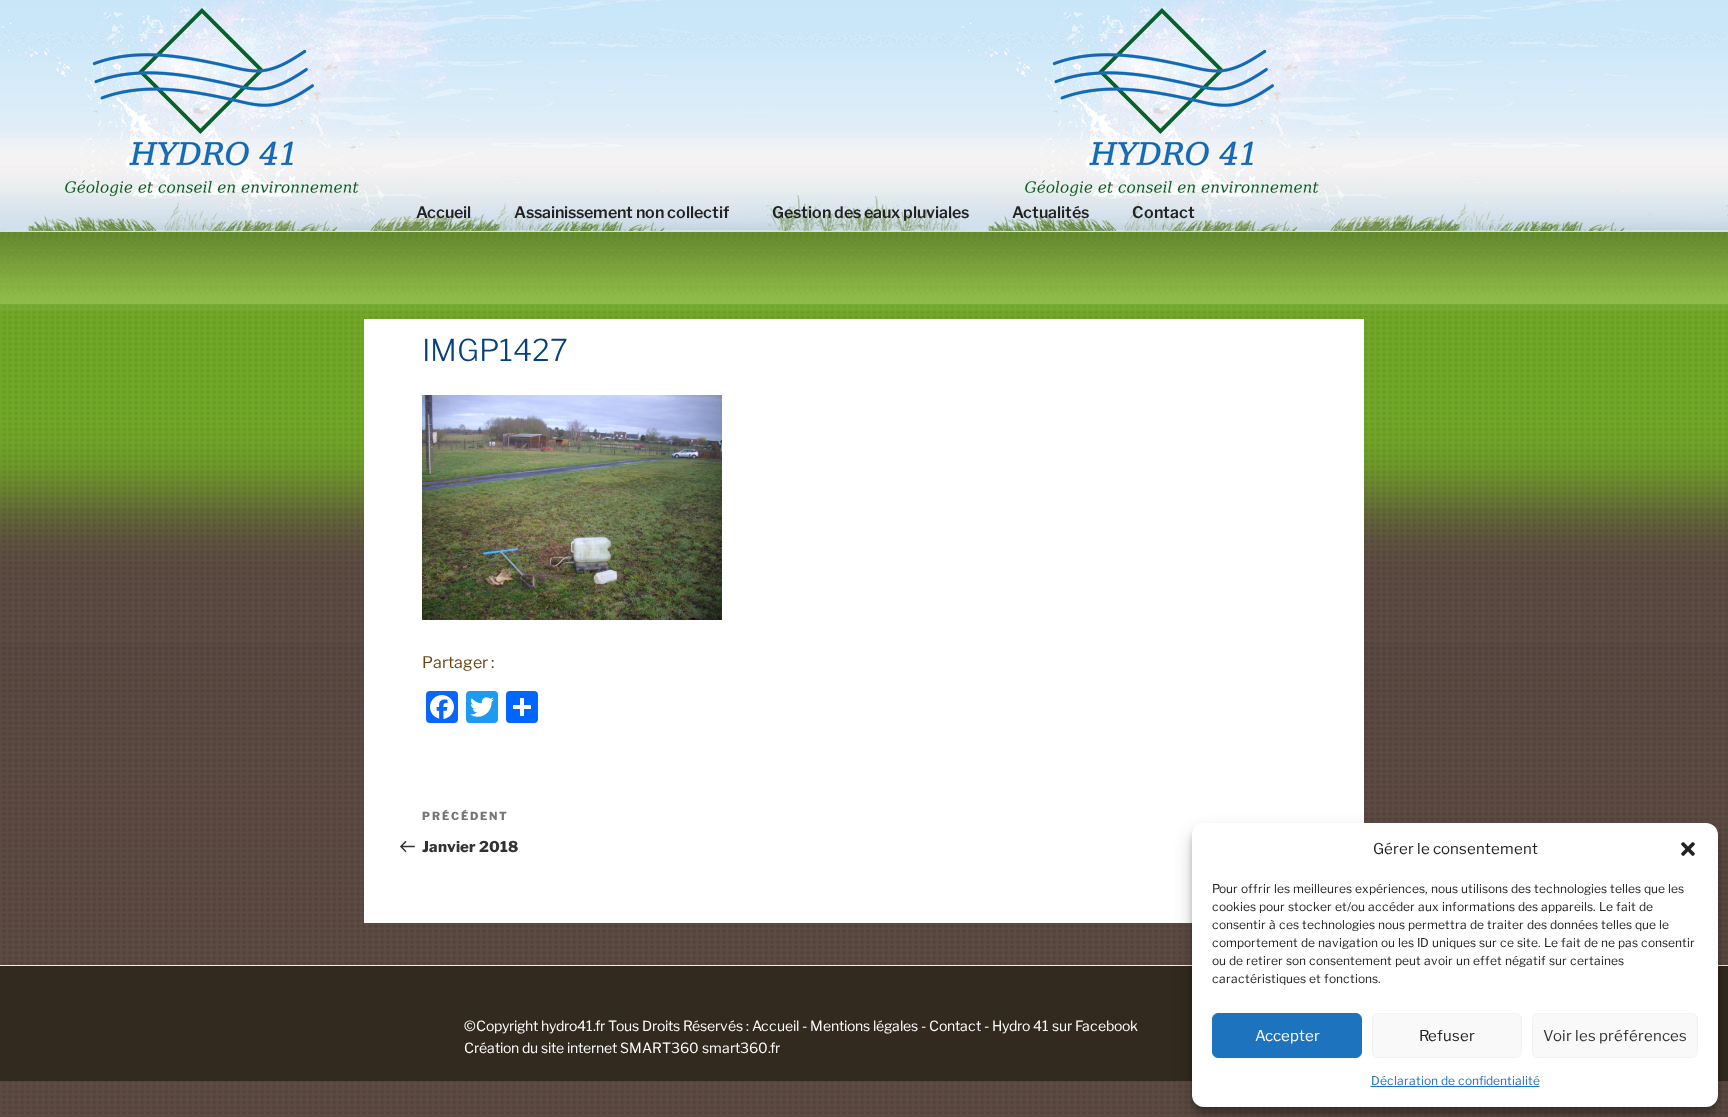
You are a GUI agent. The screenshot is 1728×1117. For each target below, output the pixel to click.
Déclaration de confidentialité (1455, 1080)
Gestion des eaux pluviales (870, 212)
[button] (1688, 849)
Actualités (1050, 212)
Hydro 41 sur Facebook (1065, 1025)
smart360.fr (741, 1047)
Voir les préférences (1615, 1036)
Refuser (1447, 1036)
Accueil (443, 212)
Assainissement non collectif (621, 212)
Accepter (1287, 1036)
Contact (1163, 212)
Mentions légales (864, 1025)
